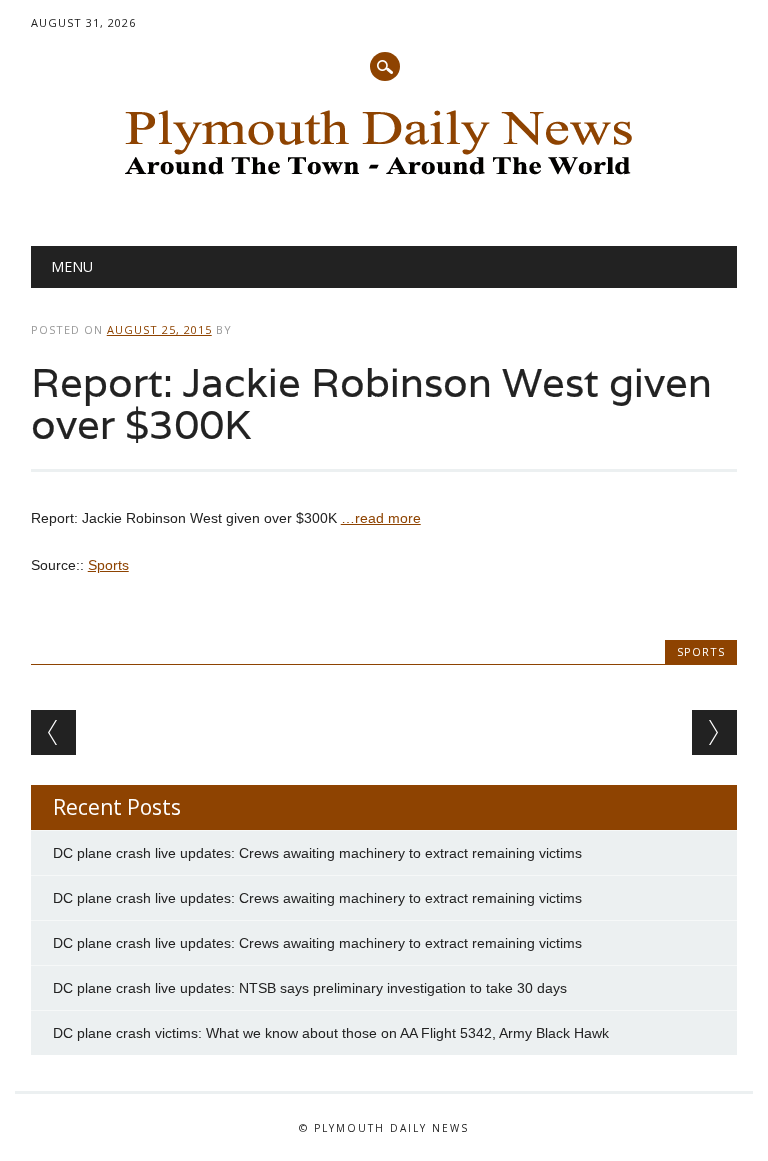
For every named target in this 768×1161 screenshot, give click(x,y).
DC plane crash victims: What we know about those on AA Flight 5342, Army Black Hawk (331, 1033)
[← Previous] (53, 732)
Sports (108, 565)
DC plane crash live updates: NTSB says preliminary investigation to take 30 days (310, 988)
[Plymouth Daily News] (384, 181)
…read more (381, 518)
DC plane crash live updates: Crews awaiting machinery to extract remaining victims (317, 853)
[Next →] (714, 732)
